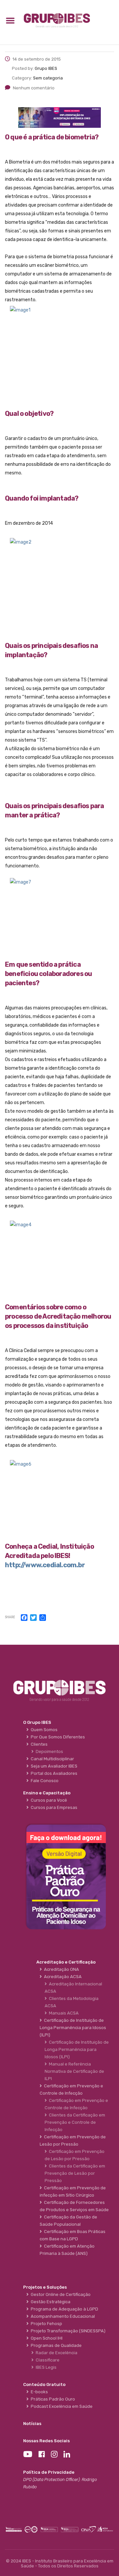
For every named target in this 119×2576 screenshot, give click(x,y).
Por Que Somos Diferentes (57, 1737)
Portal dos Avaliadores (53, 1773)
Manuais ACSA (63, 2013)
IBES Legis (45, 2367)
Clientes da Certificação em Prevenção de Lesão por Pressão (75, 2173)
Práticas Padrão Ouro (52, 2399)
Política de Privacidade (49, 2472)
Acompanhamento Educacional (62, 2316)
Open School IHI (46, 2338)
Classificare (47, 2360)
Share (10, 1617)
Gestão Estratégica (50, 2302)
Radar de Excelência (56, 2353)
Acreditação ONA (60, 1969)
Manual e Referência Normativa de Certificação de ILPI (74, 2071)
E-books (38, 2392)
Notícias (32, 2424)
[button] (10, 20)
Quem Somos (43, 1730)
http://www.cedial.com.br (45, 1565)
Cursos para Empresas (53, 1807)
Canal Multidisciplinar (51, 1759)
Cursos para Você (48, 1800)
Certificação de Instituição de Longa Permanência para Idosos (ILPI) (77, 2049)
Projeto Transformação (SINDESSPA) (67, 2331)
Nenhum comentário (34, 88)
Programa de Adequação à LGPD (63, 2309)
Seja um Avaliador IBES (53, 1766)
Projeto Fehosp (45, 2324)
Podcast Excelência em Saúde (61, 2406)
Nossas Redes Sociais (46, 2441)
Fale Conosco (44, 1781)
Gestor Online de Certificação (60, 2294)
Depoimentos (48, 1751)
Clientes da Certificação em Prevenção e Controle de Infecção (75, 2122)
